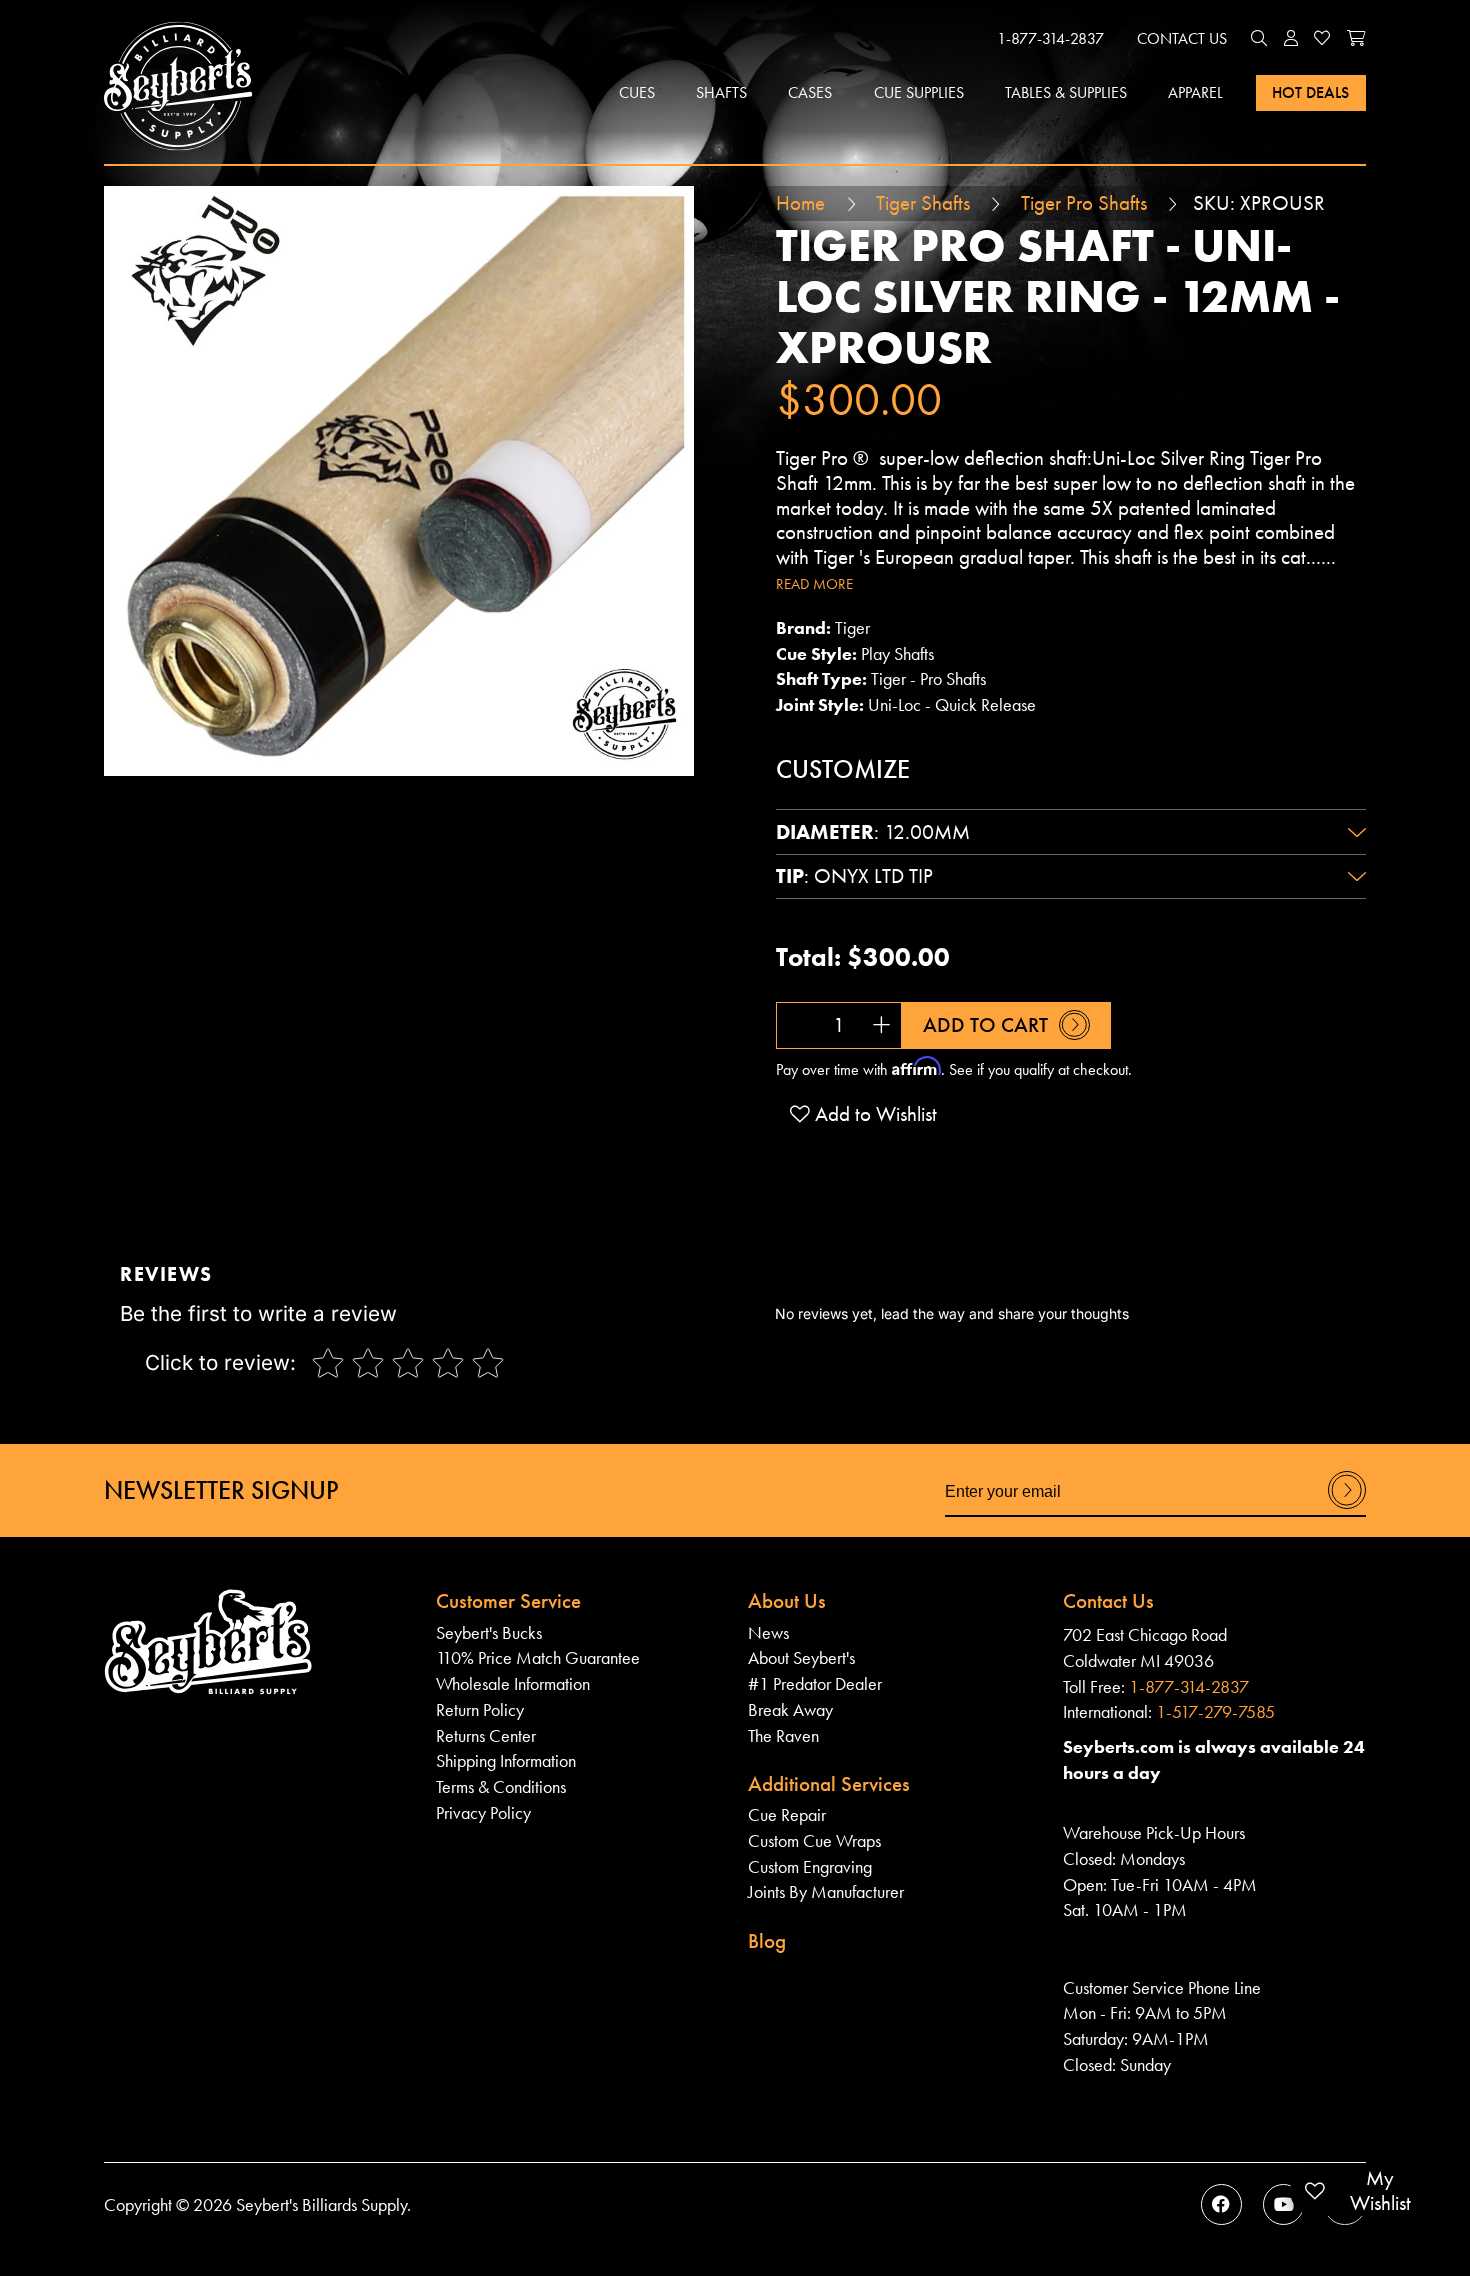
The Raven (783, 1735)
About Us (787, 1601)
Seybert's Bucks (489, 1632)
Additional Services (829, 1784)
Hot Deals (1310, 92)
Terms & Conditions (501, 1786)
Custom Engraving (810, 1866)
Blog (767, 1941)
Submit (1347, 1507)
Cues (637, 92)
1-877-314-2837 (1050, 38)
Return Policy (480, 1709)
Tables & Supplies (1066, 92)
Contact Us (1182, 38)
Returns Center (486, 1735)
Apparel (1195, 92)
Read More (814, 584)
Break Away (790, 1709)
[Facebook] (1221, 2204)
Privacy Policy (483, 1812)
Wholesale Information (513, 1683)
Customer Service (508, 1601)
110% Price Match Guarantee (538, 1657)
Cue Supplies (919, 92)
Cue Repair (787, 1814)
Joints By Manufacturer (826, 1891)
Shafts (721, 92)
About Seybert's (801, 1657)
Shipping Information (506, 1760)
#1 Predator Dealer (815, 1683)
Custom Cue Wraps (814, 1840)
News (768, 1632)
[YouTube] (1283, 2204)
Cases (810, 92)
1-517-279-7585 (1215, 1711)
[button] (1259, 39)
